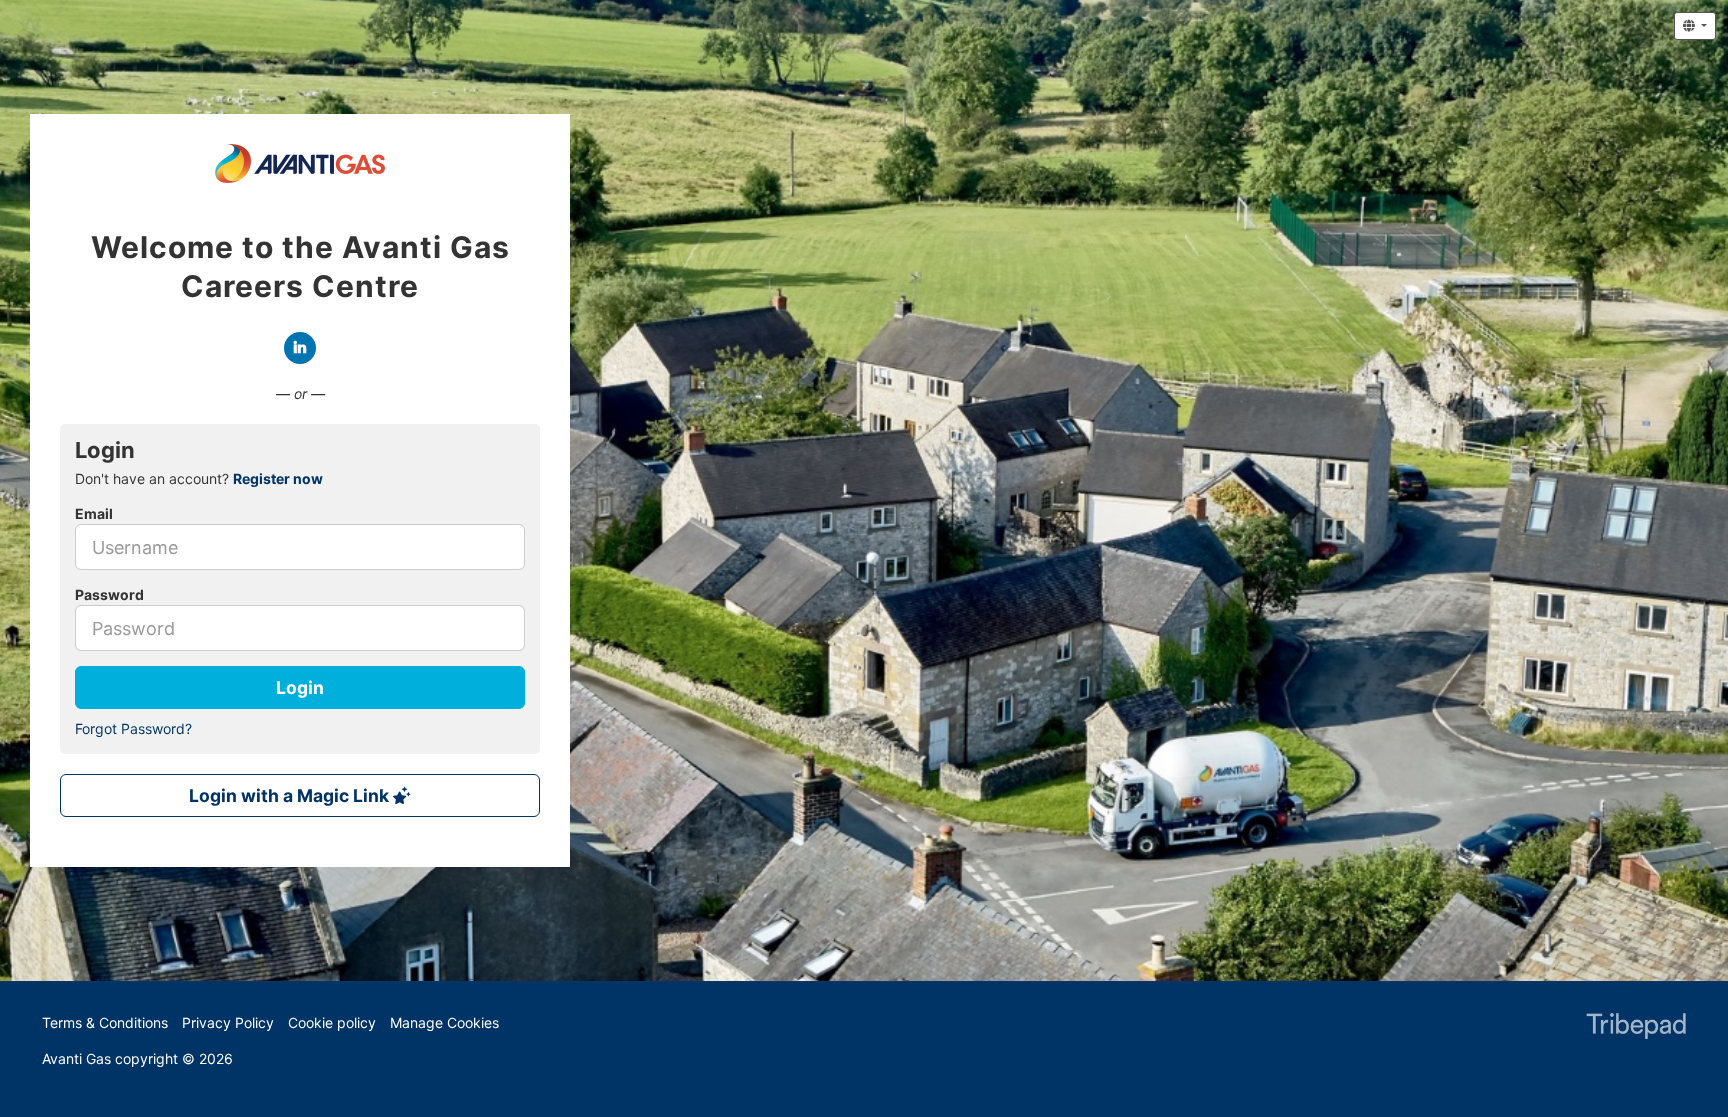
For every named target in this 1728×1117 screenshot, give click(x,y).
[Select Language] (1695, 26)
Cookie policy (332, 1022)
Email (94, 513)
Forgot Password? (133, 728)
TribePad (1636, 1028)
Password (109, 594)
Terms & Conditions (105, 1022)
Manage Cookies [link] (444, 1022)
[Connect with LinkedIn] (300, 348)
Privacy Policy (228, 1022)
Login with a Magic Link (291, 795)
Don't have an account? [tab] (199, 478)
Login (300, 687)
